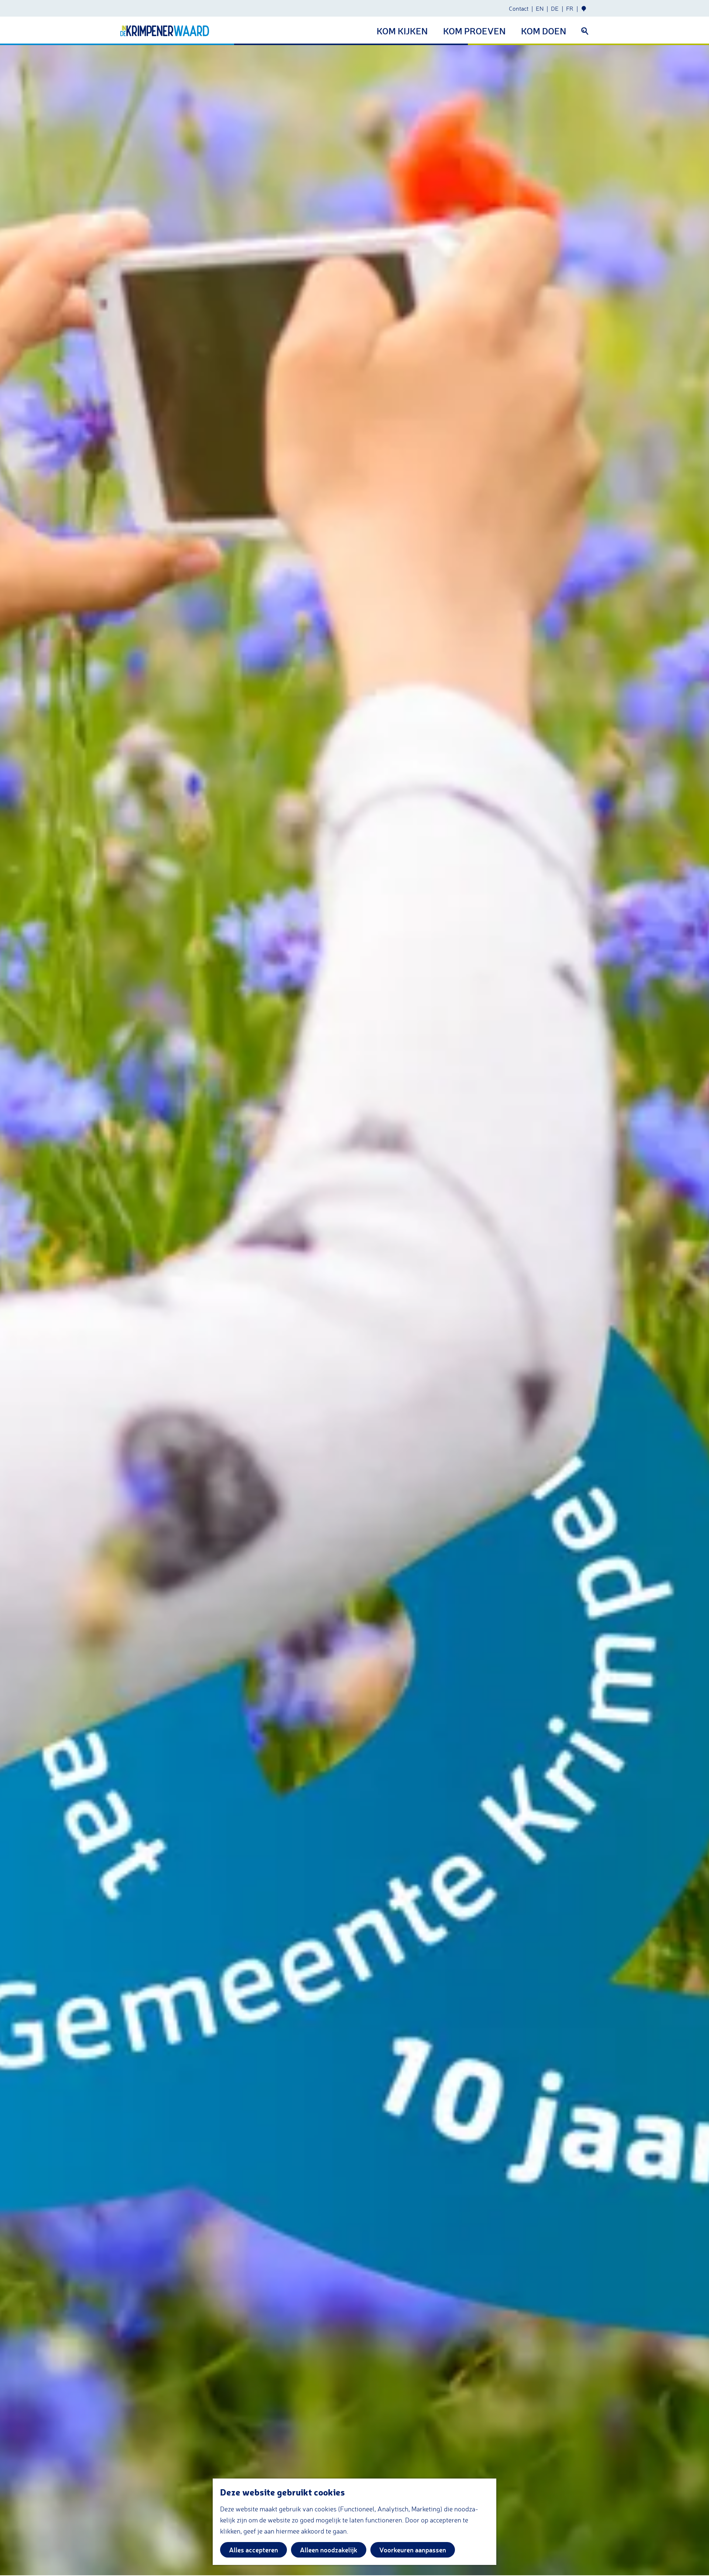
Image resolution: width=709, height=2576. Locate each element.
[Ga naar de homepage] (165, 31)
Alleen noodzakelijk (329, 2550)
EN (540, 8)
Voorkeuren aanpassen (413, 2550)
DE (555, 8)
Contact (519, 8)
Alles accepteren (254, 2550)
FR (570, 8)
